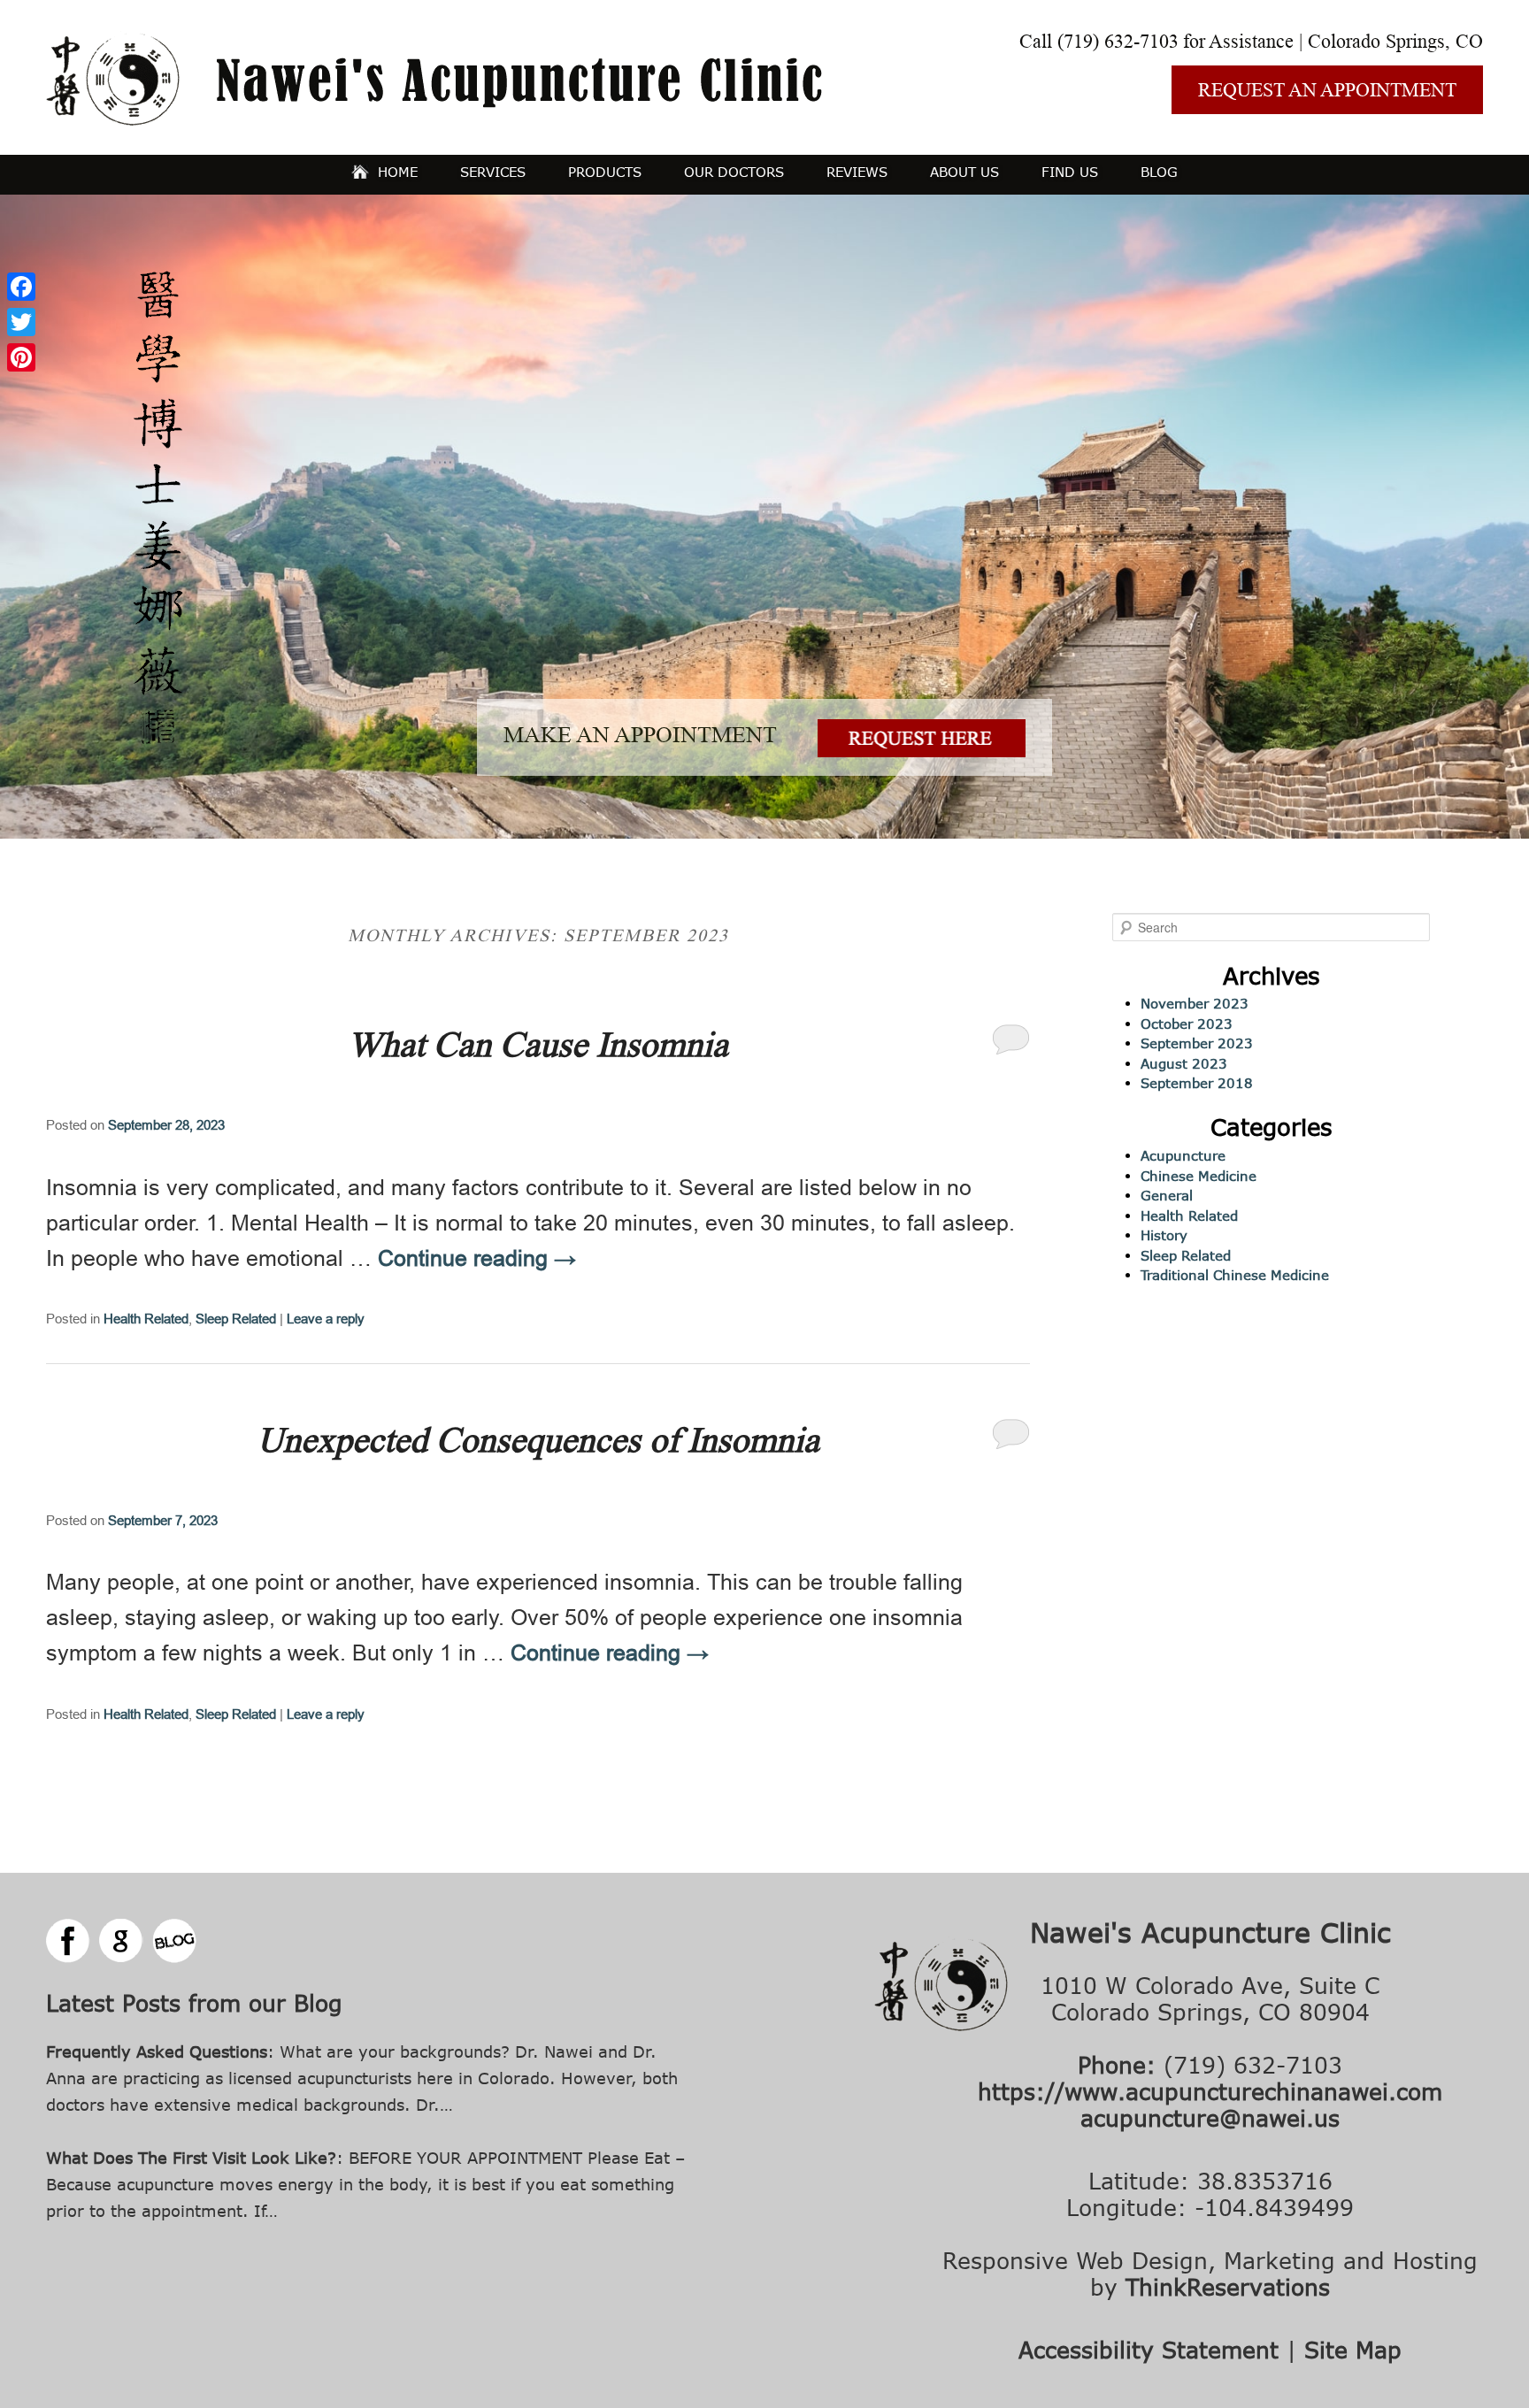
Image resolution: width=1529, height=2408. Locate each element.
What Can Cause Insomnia (538, 1045)
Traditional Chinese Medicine (1235, 1275)
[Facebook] (21, 287)
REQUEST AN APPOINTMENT (1327, 90)
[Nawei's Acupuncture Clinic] (434, 119)
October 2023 (1187, 1024)
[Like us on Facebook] (68, 1941)
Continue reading (477, 1258)
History (1164, 1235)
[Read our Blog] (174, 1941)
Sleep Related (236, 1319)
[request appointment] (922, 750)
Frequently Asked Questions (157, 2051)
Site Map (1353, 2349)
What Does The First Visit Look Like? (191, 2158)
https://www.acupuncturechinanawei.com (1210, 2091)
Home (398, 172)
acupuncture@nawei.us (1210, 2117)
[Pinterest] (21, 357)
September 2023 (1197, 1043)
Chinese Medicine (1199, 1176)
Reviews (857, 172)
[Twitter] (21, 322)
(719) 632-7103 (1118, 41)
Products (605, 172)
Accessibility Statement (1149, 2349)
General (1167, 1195)
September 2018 (1197, 1083)
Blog (1159, 172)
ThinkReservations (1228, 2286)
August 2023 (1184, 1063)
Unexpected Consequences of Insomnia (538, 1440)
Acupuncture (1183, 1155)
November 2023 (1195, 1003)
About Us (964, 172)
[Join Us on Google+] (121, 1941)
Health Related (146, 1319)
